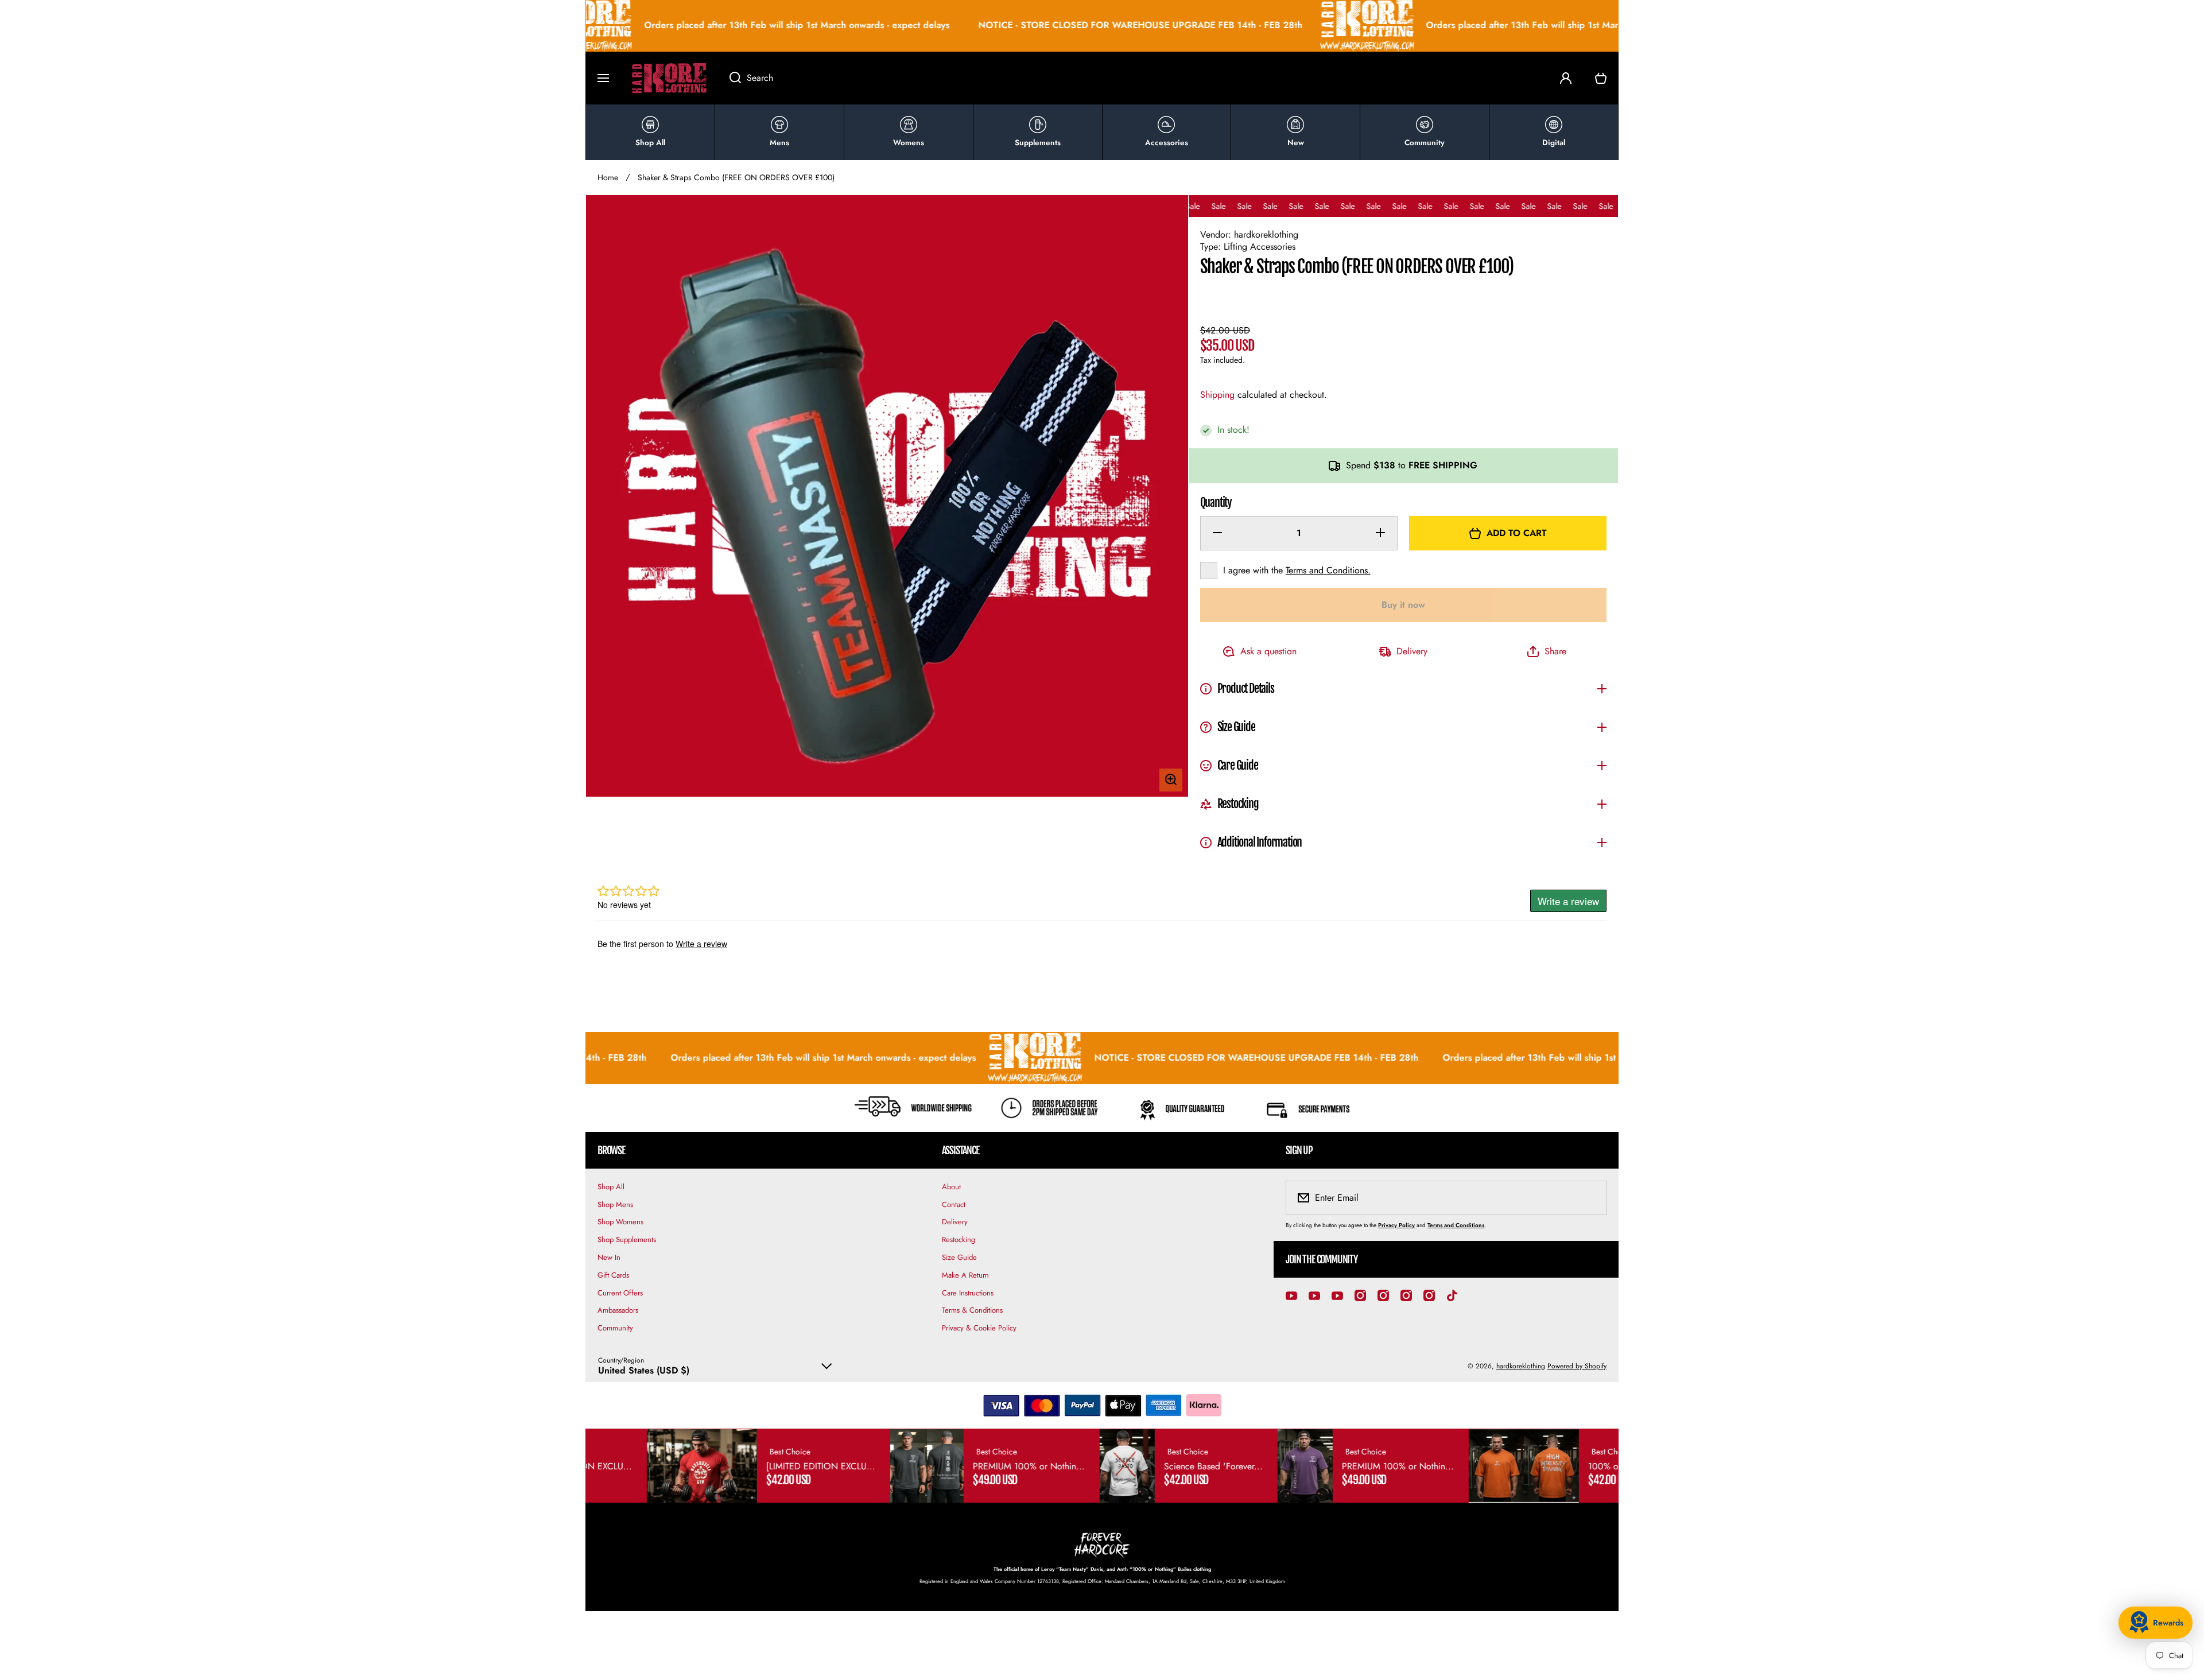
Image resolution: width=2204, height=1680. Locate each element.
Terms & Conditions (972, 1310)
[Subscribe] (1590, 1198)
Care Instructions (968, 1293)
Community (615, 1328)
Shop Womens (620, 1222)
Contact (954, 1204)
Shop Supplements (627, 1239)
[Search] (729, 78)
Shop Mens (615, 1204)
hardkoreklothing (1521, 1366)
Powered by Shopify (1577, 1366)
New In (609, 1257)
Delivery (955, 1222)
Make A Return (965, 1275)
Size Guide (959, 1257)
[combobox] (1133, 78)
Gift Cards (613, 1275)
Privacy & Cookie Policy (979, 1328)
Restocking (959, 1239)
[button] (1601, 78)
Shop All (611, 1187)
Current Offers (620, 1293)
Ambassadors (618, 1310)
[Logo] (669, 78)
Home (608, 177)
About (951, 1187)
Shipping (1217, 395)
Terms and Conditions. (1328, 570)
